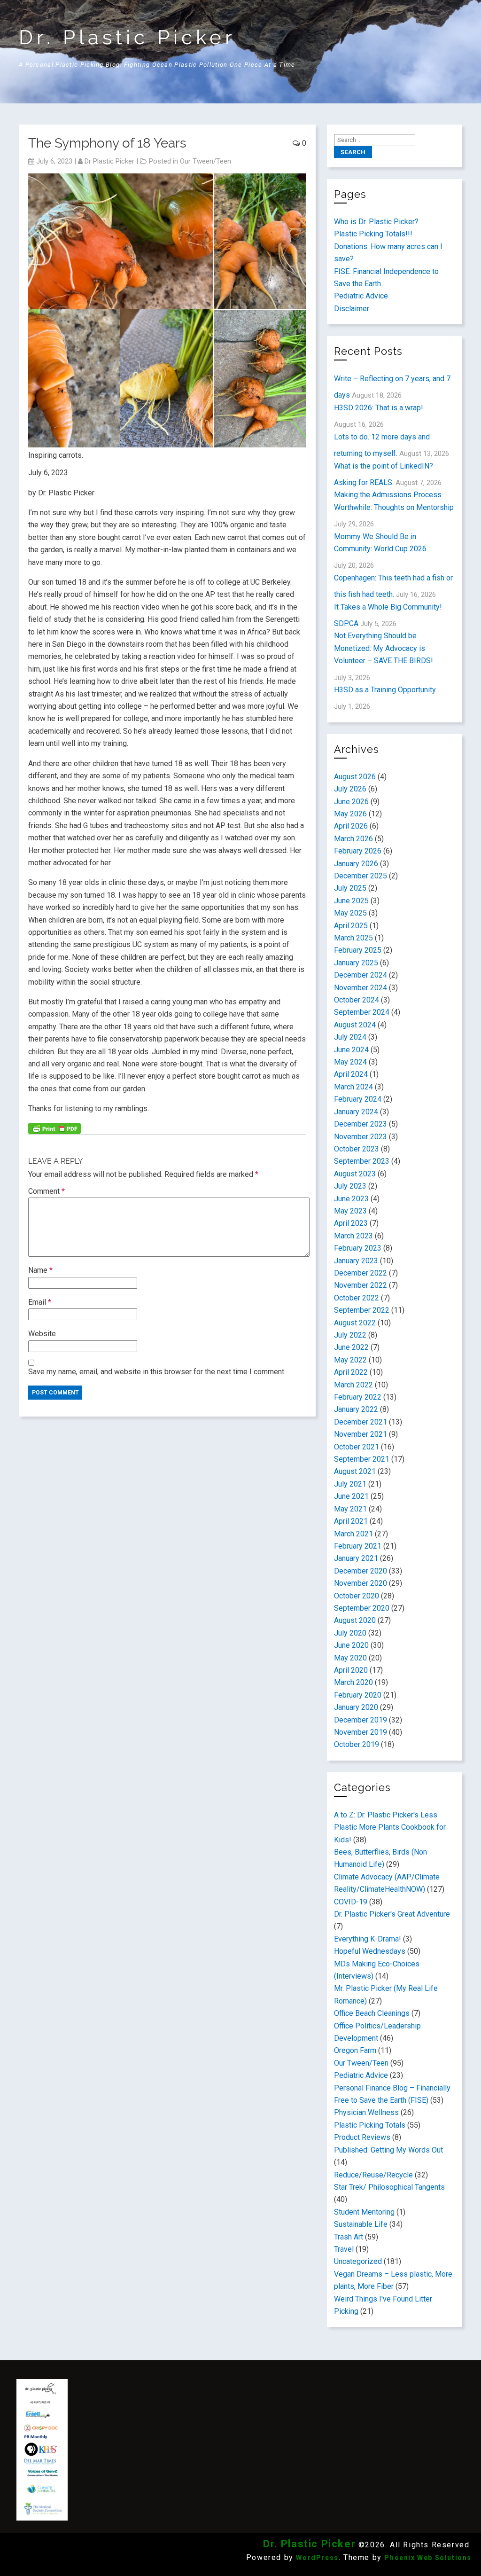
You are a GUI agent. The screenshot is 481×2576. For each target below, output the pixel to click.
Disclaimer (352, 309)
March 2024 (353, 1087)
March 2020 (353, 1682)
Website (42, 1334)
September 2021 (362, 1459)
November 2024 (361, 988)
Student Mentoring (364, 2212)
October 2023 (357, 1149)
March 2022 (353, 1385)
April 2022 (351, 1372)
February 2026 (358, 851)
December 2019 (361, 1720)
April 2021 (351, 1521)
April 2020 (351, 1670)
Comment (47, 1191)
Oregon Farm (355, 2050)
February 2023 (358, 1248)
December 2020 (361, 1571)
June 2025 (351, 901)
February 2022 (358, 1397)
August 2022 (355, 1323)
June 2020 (351, 1645)
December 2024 (361, 975)
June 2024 (351, 1050)
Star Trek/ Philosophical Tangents (389, 2187)
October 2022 (357, 1298)
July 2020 (350, 1633)
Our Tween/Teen (206, 161)
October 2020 (357, 1596)
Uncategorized (358, 2261)
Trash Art (349, 2237)
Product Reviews (362, 2137)
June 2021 (351, 1496)
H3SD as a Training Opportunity (385, 690)
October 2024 (357, 1000)
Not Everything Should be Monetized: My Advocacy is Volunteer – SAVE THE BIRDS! (384, 648)
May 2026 (350, 814)
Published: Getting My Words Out (388, 2150)
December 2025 (361, 876)
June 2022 (351, 1347)
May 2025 (350, 913)
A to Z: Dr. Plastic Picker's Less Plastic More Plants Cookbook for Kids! (390, 1827)
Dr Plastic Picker (109, 161)
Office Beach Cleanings (372, 2013)
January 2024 (356, 1112)
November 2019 (361, 1732)
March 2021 (353, 1534)
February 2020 (358, 1695)
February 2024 (358, 1099)
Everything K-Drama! (368, 1939)
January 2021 (356, 1558)
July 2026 (350, 789)
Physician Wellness (366, 2112)
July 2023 (350, 1186)
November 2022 (361, 1285)
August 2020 (355, 1620)
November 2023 (361, 1137)
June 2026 (351, 802)
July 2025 (350, 888)
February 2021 (358, 1546)
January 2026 (356, 864)
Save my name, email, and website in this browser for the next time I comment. (157, 1372)
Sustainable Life (361, 2224)
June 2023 (351, 1199)
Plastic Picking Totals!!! (373, 234)
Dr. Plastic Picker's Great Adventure (392, 1914)
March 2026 (353, 839)
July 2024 (350, 1037)
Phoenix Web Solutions (428, 2558)
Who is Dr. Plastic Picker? (376, 222)
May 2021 (350, 1509)
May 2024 (350, 1062)
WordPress (317, 2558)
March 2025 (353, 938)
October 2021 (357, 1447)
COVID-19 (351, 1902)
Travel (344, 2249)
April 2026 (351, 826)
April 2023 (351, 1223)
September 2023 (362, 1161)
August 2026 (355, 777)
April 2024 (351, 1074)
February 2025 (358, 950)
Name (40, 1270)
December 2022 (361, 1273)
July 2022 (350, 1335)
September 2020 (362, 1608)
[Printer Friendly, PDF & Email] (54, 1127)
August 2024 (355, 1025)
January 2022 (356, 1409)
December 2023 (361, 1124)
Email (40, 1302)
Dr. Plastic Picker (127, 37)
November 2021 (361, 1434)
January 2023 (356, 1261)
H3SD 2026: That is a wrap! (379, 408)
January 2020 (356, 1707)
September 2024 (362, 1012)
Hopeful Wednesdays (370, 1951)
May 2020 (350, 1658)
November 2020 (361, 1583)
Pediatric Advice (361, 296)
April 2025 (351, 926)
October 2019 (357, 1744)
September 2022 (362, 1310)
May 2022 (350, 1360)
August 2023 (355, 1174)
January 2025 (356, 963)
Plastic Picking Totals (370, 2125)
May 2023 (350, 1211)
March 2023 (353, 1236)
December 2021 (361, 1422)
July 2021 (350, 1484)
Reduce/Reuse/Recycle (373, 2175)
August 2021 (355, 1471)
